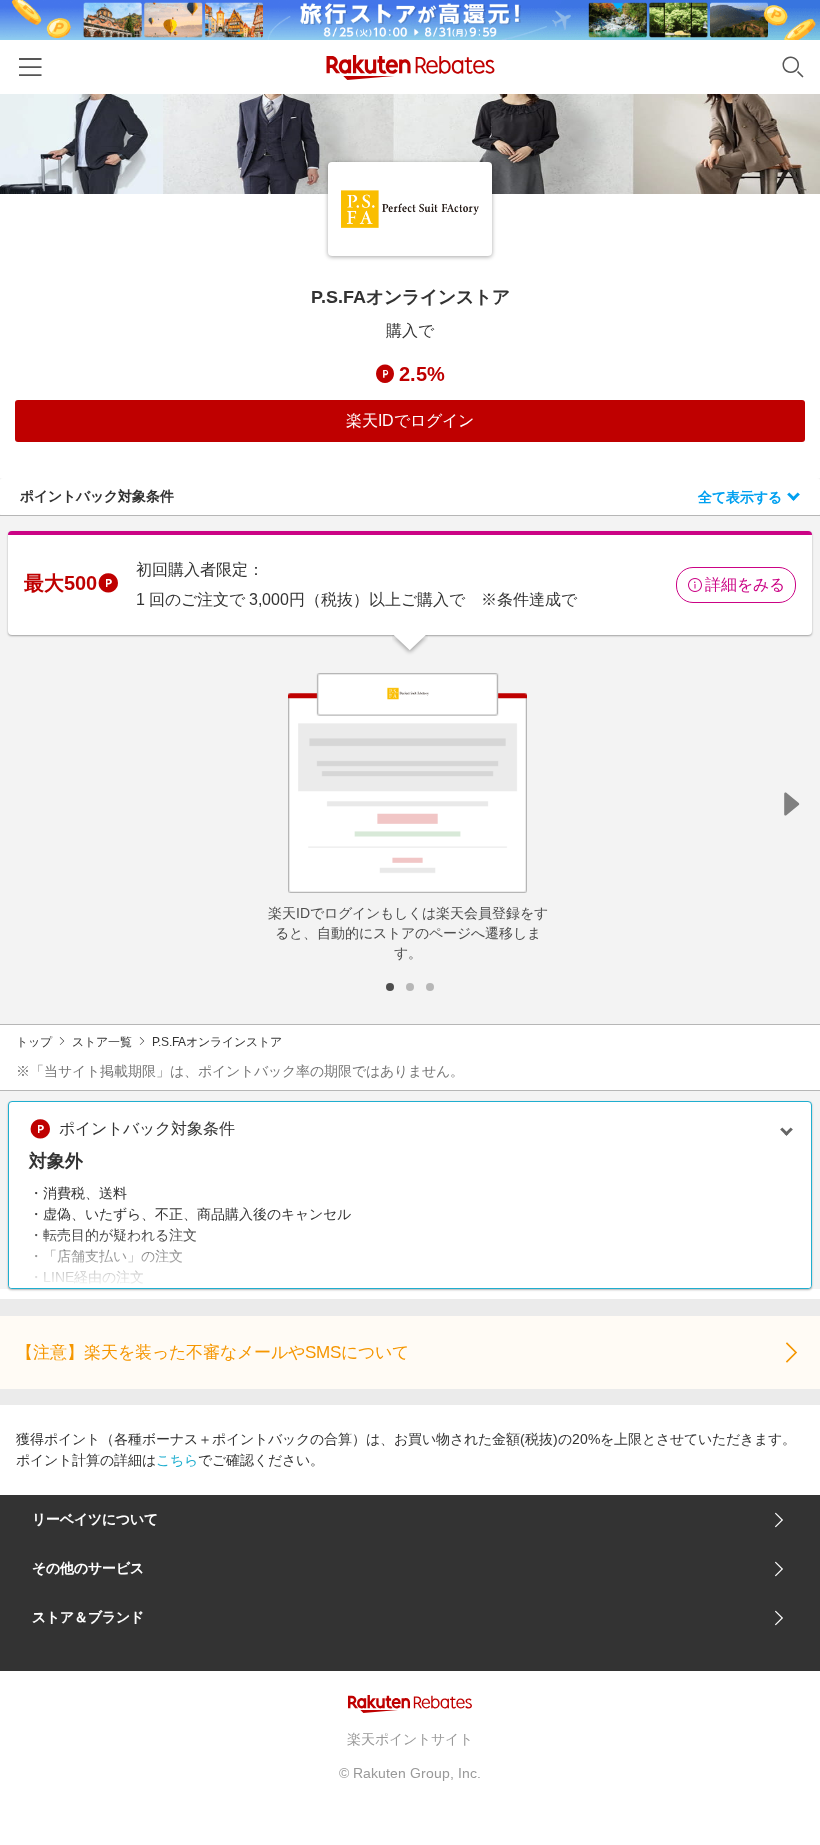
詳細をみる (745, 584)
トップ (34, 1042)
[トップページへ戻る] (410, 67)
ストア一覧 (102, 1042)
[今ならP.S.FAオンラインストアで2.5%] (410, 144)
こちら (177, 1460)
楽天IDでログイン (410, 420)
